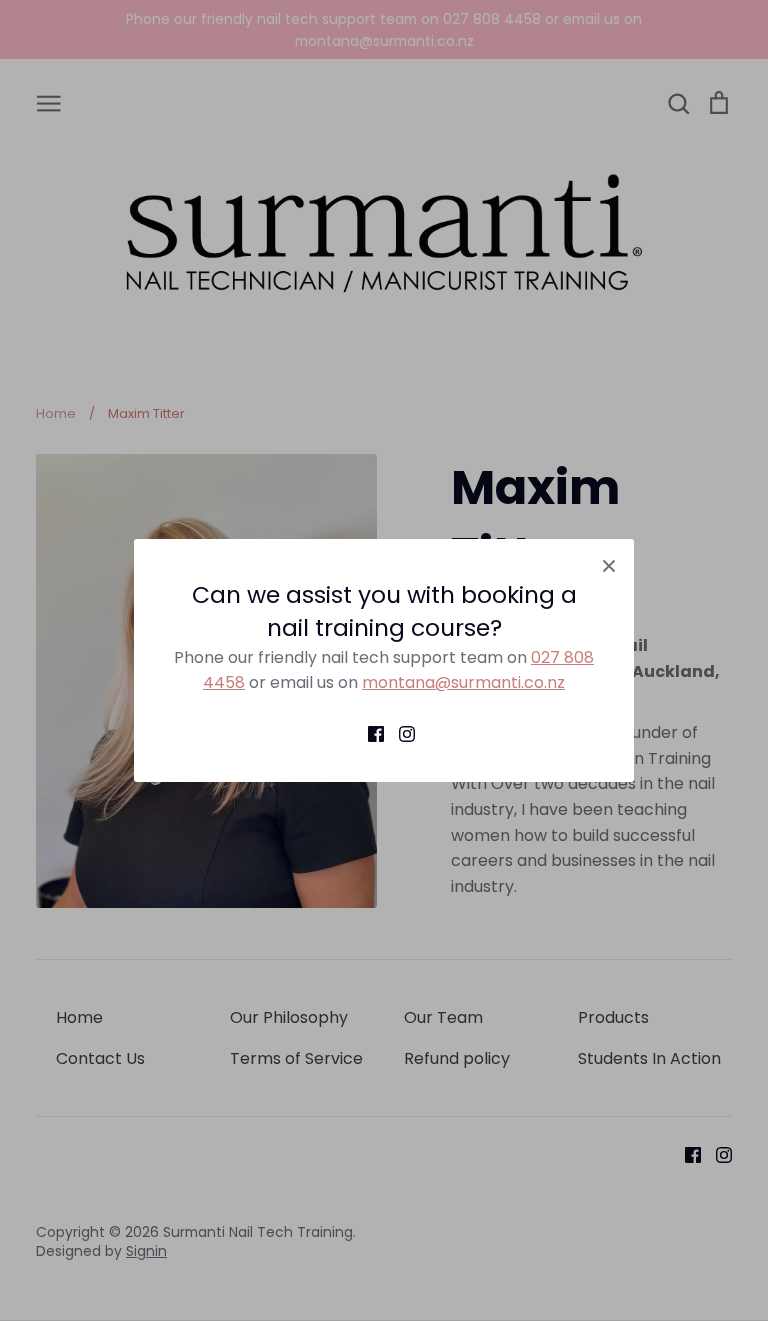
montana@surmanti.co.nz (463, 682)
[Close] (609, 564)
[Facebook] (368, 734)
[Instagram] (399, 734)
